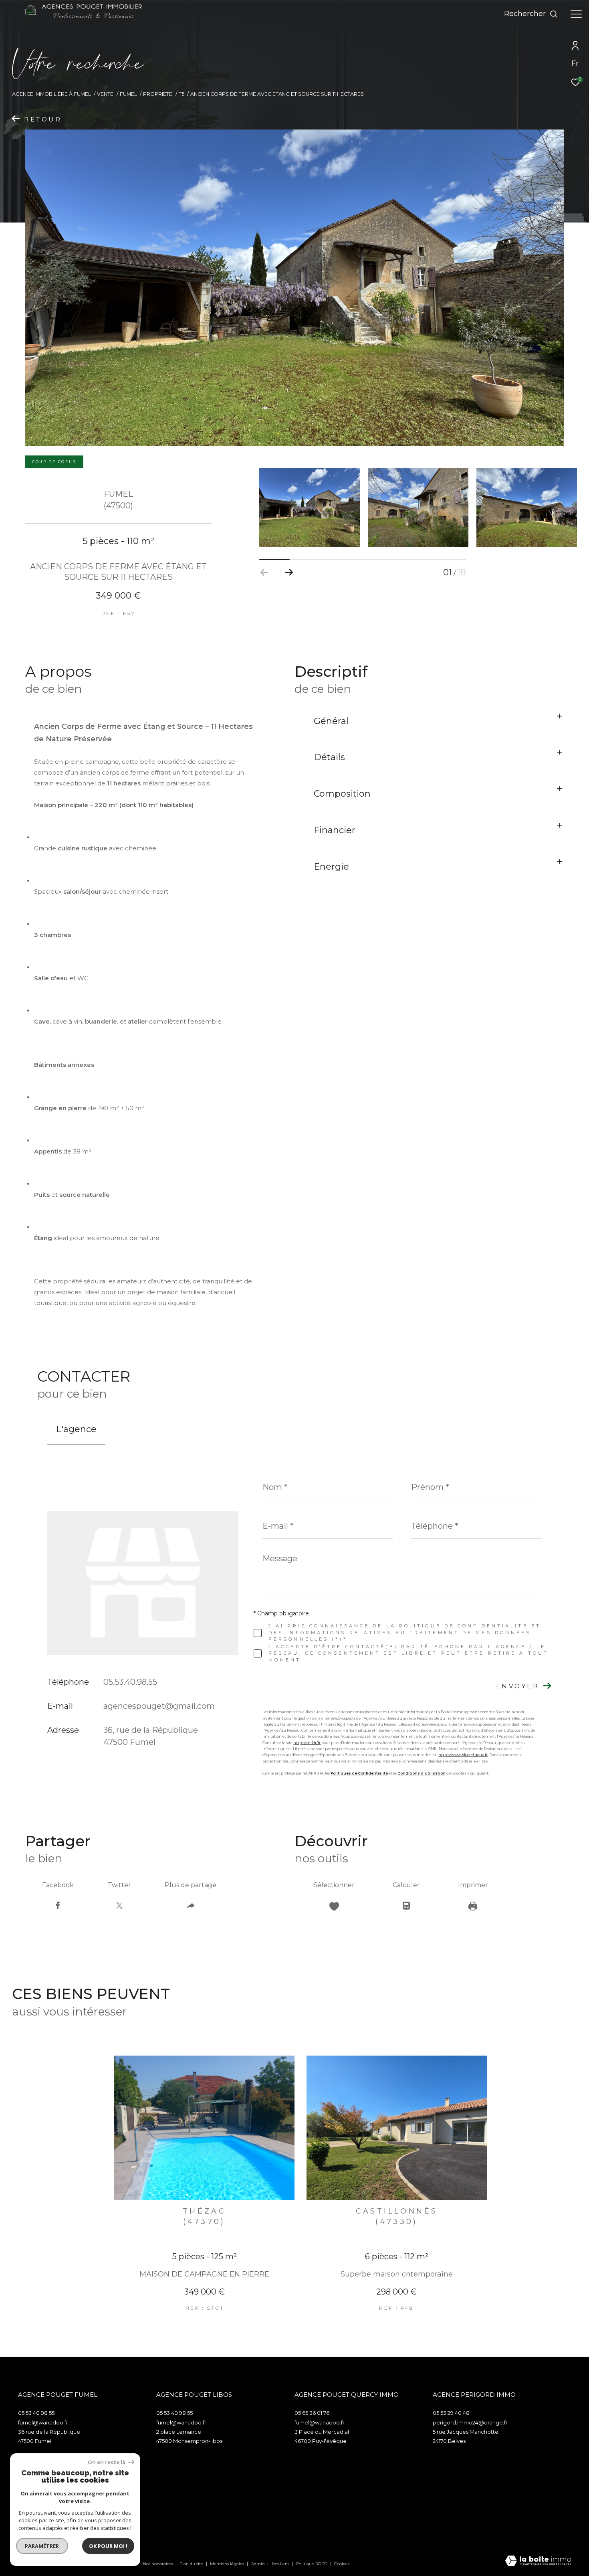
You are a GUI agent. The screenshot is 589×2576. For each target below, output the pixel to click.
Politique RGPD (312, 2564)
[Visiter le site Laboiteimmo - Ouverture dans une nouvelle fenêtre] (538, 2561)
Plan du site (192, 2564)
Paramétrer (42, 2546)
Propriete (158, 94)
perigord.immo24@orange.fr (470, 2422)
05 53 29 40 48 (451, 2413)
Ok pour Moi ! (108, 2546)
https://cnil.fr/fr (307, 1743)
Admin (259, 2564)
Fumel (128, 94)
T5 (182, 94)
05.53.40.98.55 (130, 1682)
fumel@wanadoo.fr (43, 2422)
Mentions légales (228, 2564)
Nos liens (281, 2564)
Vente (105, 94)
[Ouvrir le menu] (576, 14)
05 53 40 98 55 (36, 2413)
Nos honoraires (158, 2564)
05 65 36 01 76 (312, 2413)
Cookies (342, 2564)
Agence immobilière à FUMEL (51, 94)
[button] (289, 573)
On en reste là (107, 2462)
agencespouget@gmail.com (159, 1706)
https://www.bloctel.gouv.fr (463, 1755)
